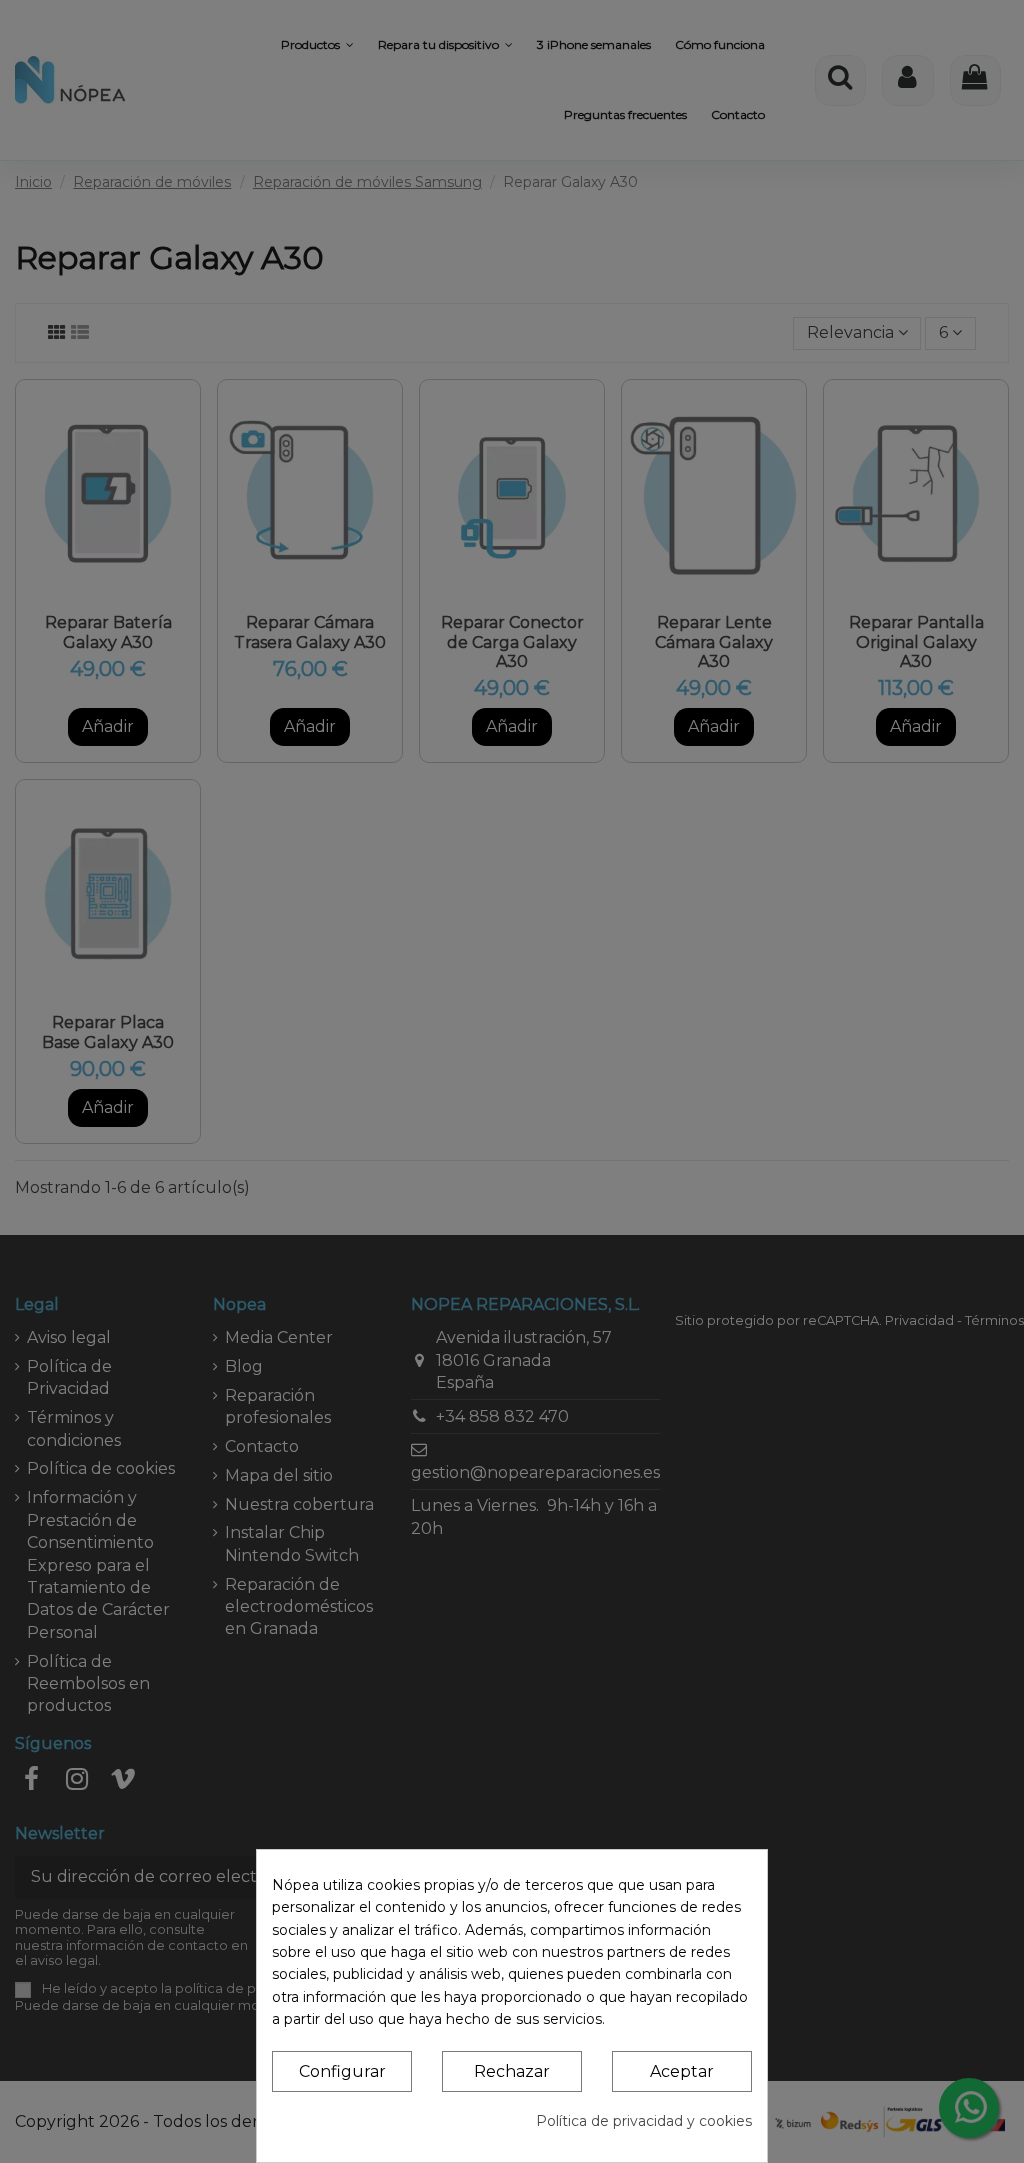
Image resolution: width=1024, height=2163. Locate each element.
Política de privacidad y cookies (644, 2121)
